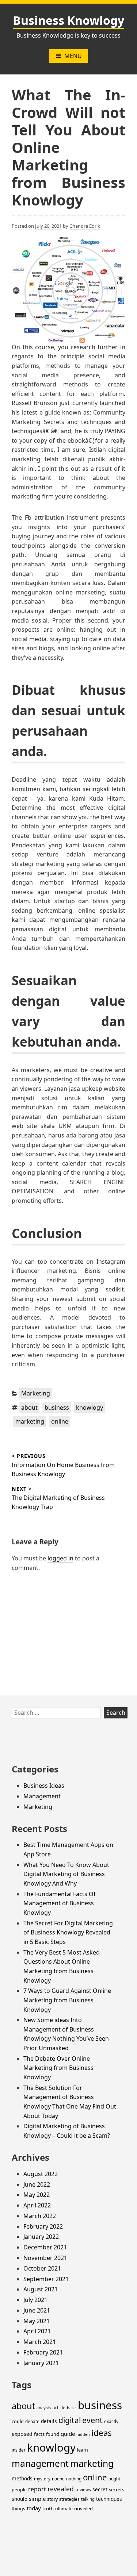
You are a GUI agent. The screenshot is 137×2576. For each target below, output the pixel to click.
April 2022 (37, 2205)
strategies (69, 2499)
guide (68, 2434)
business (57, 1408)
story (52, 2499)
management (40, 2463)
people (19, 2490)
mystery (42, 2479)
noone (58, 2479)
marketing (30, 1421)
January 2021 (41, 2363)
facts (39, 2434)
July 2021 (35, 2300)
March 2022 (40, 2216)
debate (32, 2421)
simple (37, 2499)
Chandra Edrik (85, 226)
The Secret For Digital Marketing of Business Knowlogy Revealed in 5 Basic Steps (68, 1932)
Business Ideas (44, 1786)
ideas (102, 2433)
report (37, 2489)
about (29, 1408)
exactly (111, 2421)
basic (72, 2408)
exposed (22, 2434)
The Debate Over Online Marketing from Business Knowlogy (58, 2068)
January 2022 (41, 2237)
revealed (61, 2489)
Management (42, 1796)
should (20, 2499)
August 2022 (41, 2174)
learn (83, 2450)
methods (22, 2478)
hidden (83, 2434)
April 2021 (37, 2331)
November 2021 (45, 2258)
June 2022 (37, 2184)
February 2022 (43, 2226)
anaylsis (44, 2408)
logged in (60, 1558)
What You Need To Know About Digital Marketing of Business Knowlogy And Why (66, 1874)
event (92, 2420)
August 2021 (41, 2289)
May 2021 (37, 2321)
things (18, 2509)
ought (114, 2479)
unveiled (83, 2508)
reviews (83, 2490)
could (18, 2421)
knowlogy (90, 1408)
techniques (109, 2499)
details (49, 2421)
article (59, 2408)
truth (48, 2508)
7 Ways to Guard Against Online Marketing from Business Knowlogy (67, 2000)
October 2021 (42, 2268)
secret (100, 2489)
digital (70, 2420)
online (60, 1421)
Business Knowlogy (68, 20)
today (34, 2508)
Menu (73, 56)
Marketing (36, 1393)
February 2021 (43, 2352)
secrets (117, 2490)
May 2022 (37, 2195)
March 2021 (40, 2342)
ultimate (64, 2509)
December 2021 (45, 2247)
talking (88, 2499)
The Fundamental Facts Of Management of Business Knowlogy (60, 1903)
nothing (74, 2479)
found (53, 2434)
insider (19, 2450)
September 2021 (46, 2279)
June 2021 (37, 2310)
